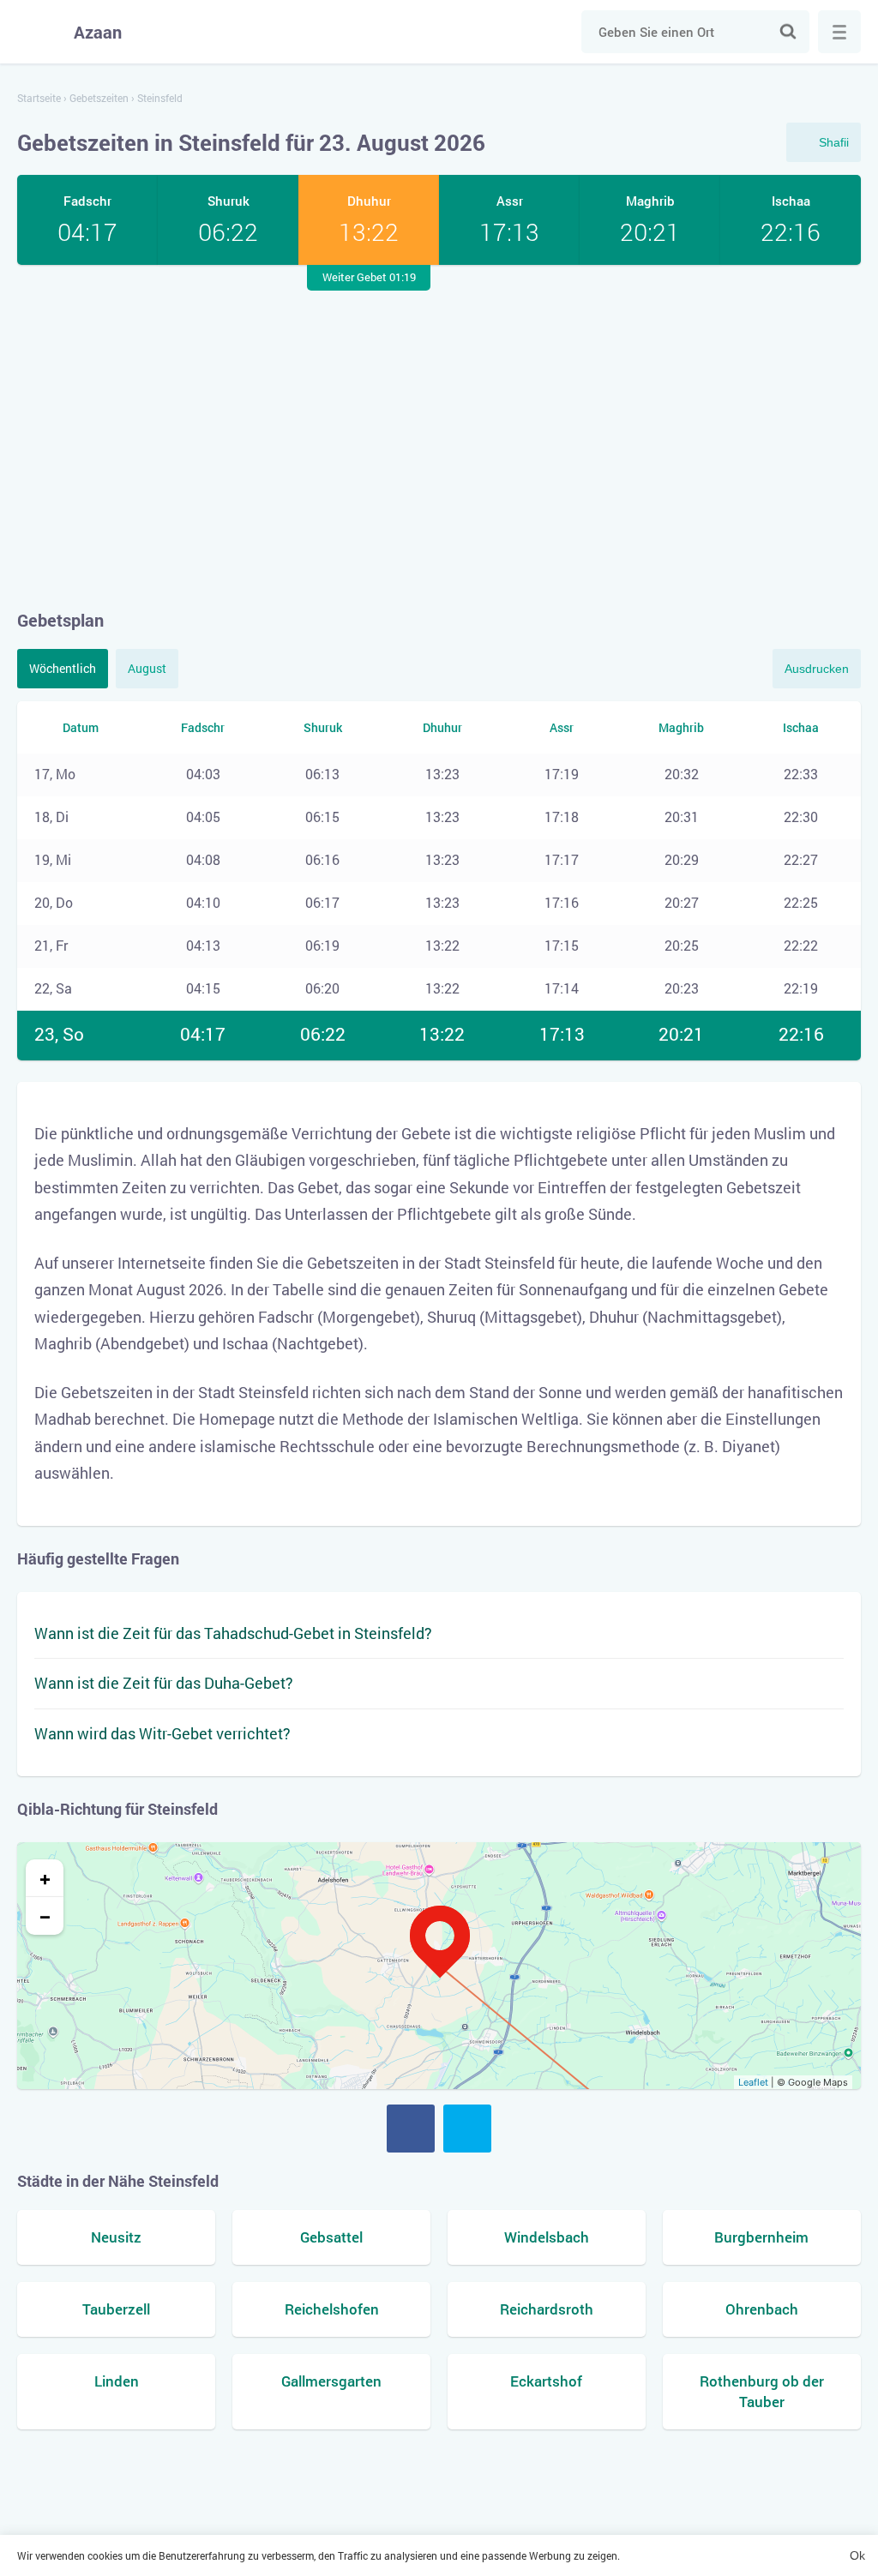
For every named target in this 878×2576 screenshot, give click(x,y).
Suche (788, 32)
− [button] (45, 1916)
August (147, 668)
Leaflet (753, 2082)
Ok (857, 2555)
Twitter (467, 2129)
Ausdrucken (817, 669)
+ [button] (45, 1878)
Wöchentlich (63, 668)
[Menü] (839, 32)
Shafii (834, 142)
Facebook (411, 2129)
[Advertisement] (439, 436)
